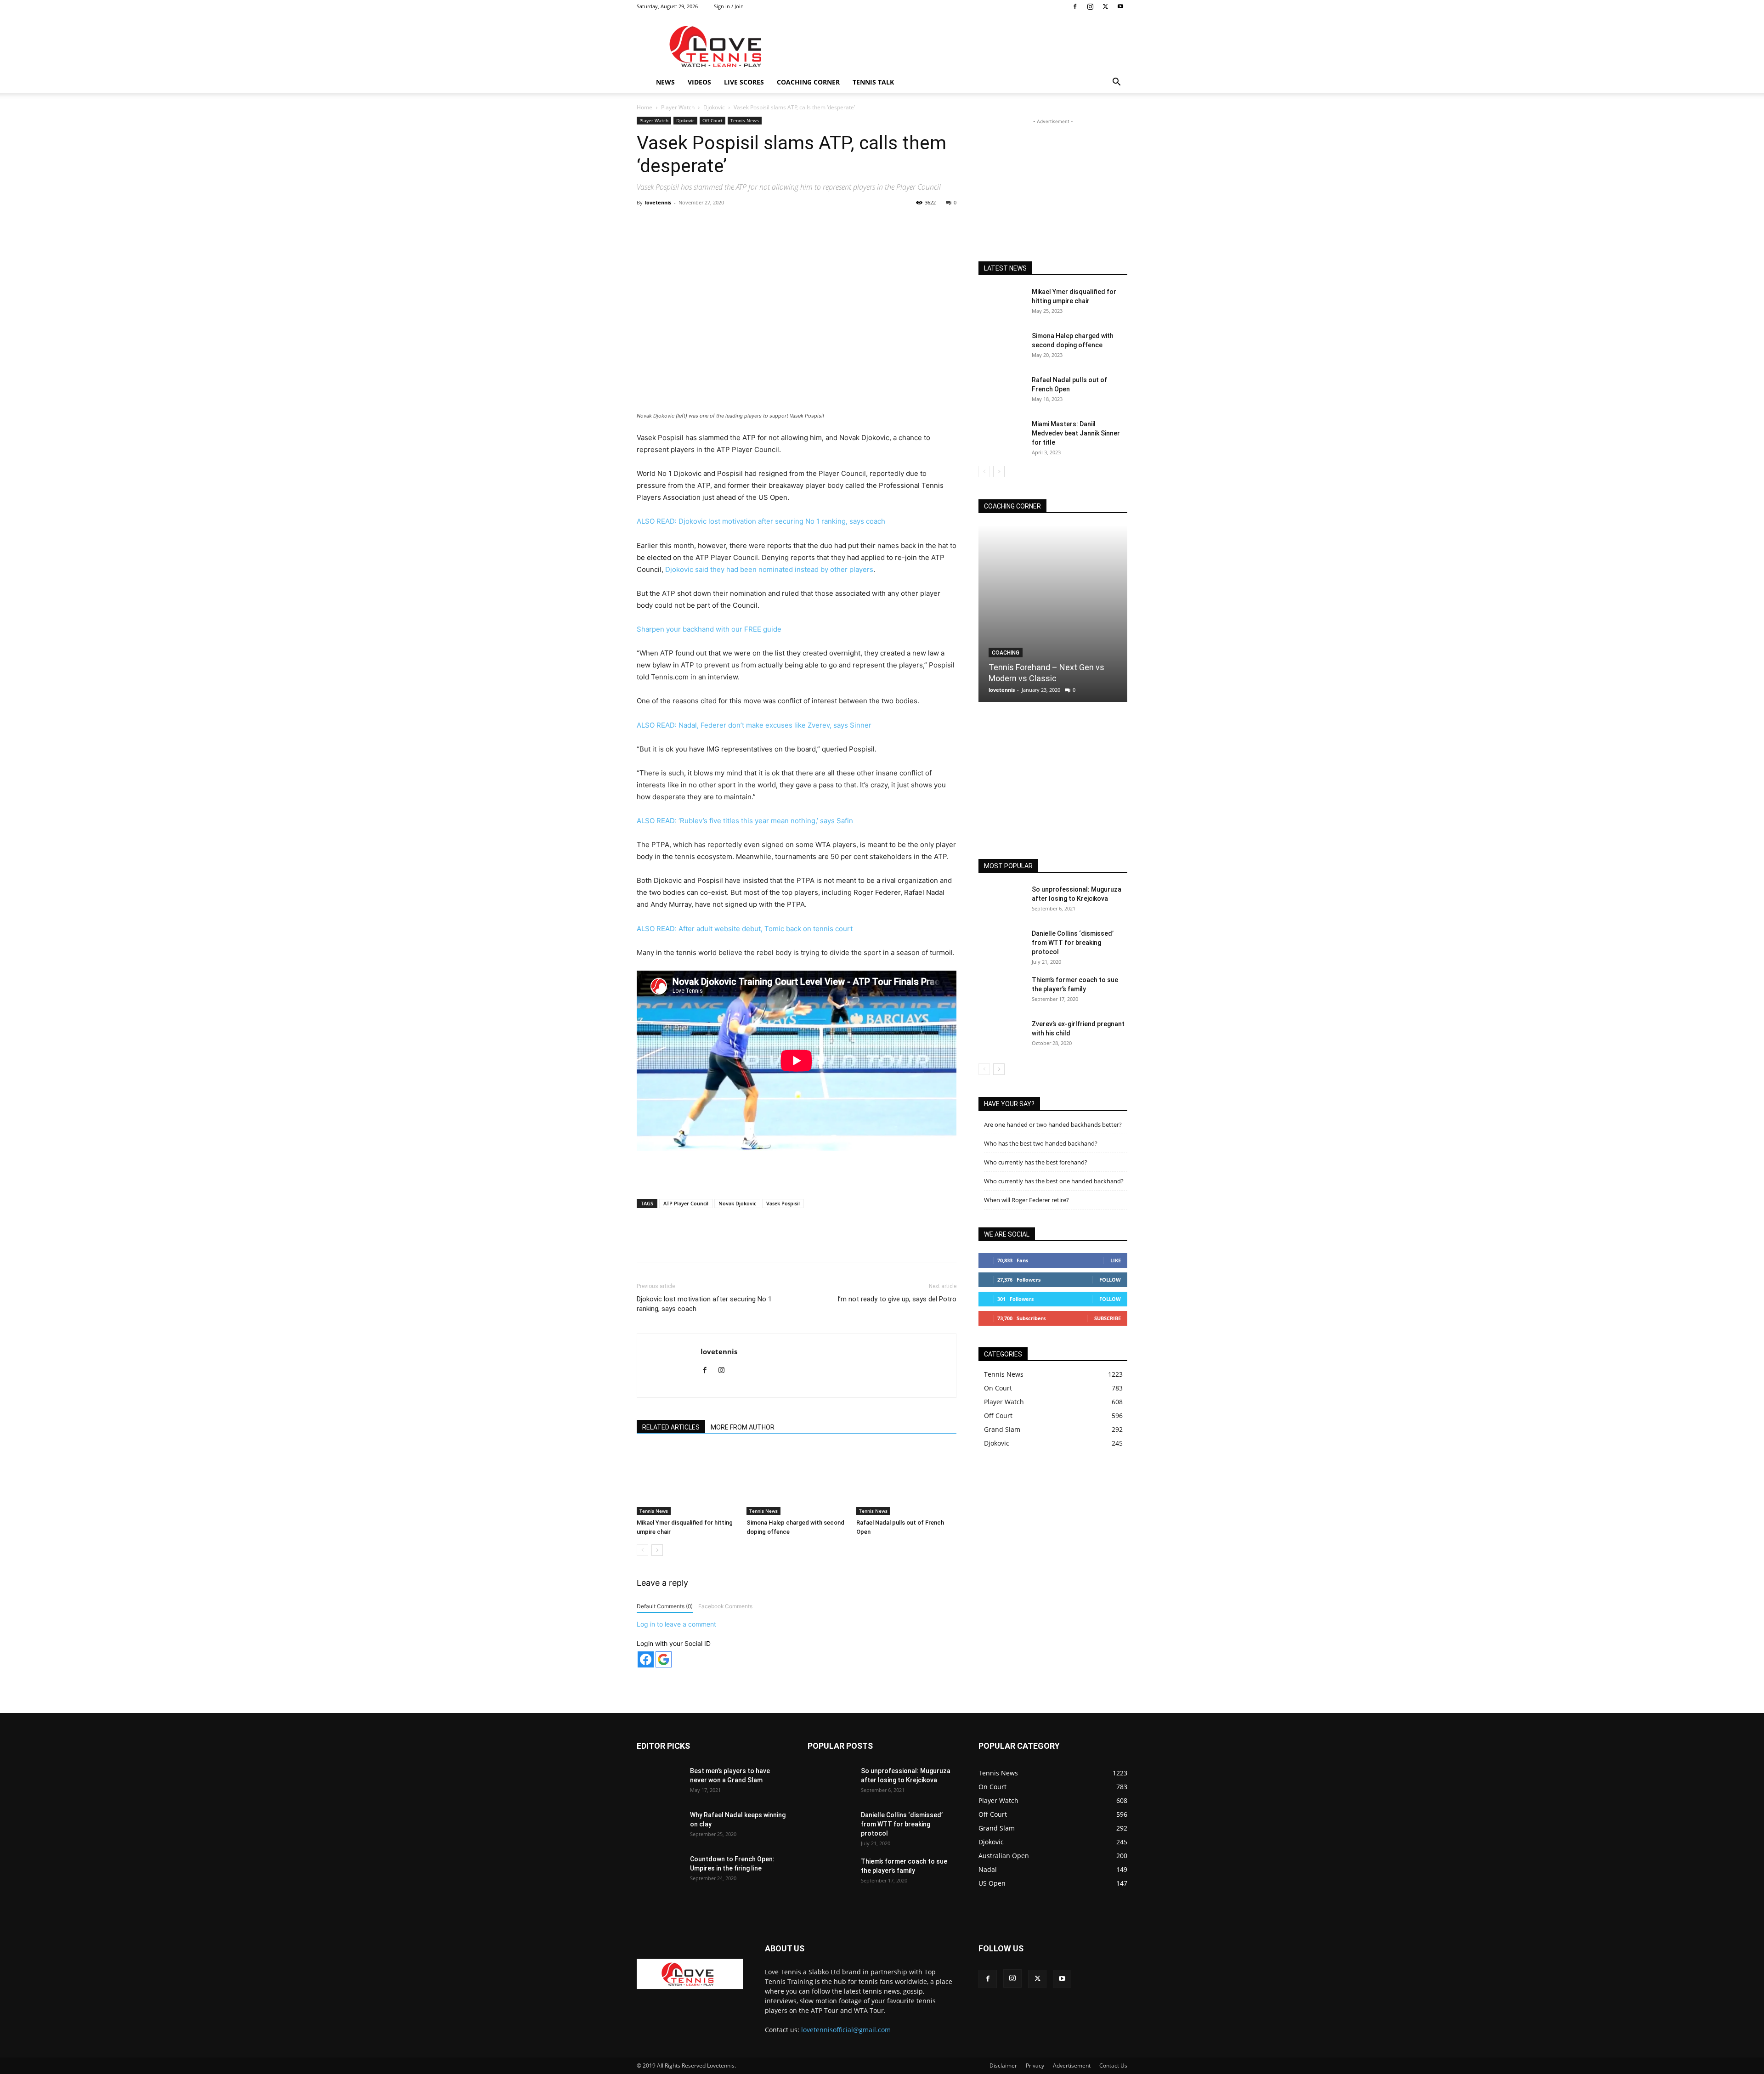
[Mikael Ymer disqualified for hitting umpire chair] (687, 1481)
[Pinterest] (744, 223)
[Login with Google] (664, 1659)
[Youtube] (1120, 6)
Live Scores (744, 82)
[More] (829, 223)
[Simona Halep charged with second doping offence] (797, 1481)
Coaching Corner (808, 82)
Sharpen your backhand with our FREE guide (709, 629)
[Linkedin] (786, 223)
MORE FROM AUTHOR (743, 1427)
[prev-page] (642, 1550)
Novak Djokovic (737, 1203)
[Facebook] (1075, 6)
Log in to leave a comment (676, 1624)
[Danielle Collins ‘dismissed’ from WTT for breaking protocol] (1001, 945)
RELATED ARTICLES (671, 1427)
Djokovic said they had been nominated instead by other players (769, 569)
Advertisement (1072, 2066)
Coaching (1006, 653)
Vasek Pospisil (783, 1203)
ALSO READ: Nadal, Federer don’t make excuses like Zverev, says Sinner (754, 725)
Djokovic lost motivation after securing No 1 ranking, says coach (704, 1304)
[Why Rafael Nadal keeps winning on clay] (660, 1826)
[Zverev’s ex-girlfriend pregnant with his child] (1001, 1035)
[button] (1116, 83)
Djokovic (714, 107)
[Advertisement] (960, 46)
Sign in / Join (729, 6)
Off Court (712, 120)
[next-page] (657, 1550)
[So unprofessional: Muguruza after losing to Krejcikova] (1001, 901)
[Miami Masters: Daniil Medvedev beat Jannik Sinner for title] (1001, 435)
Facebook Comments (725, 1606)
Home (645, 107)
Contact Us (1113, 2066)
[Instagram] (1090, 6)
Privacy (1035, 2066)
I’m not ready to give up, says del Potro (897, 1299)
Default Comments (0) (665, 1606)
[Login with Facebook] (646, 1659)
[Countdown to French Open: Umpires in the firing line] (660, 1871)
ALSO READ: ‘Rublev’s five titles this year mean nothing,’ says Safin (745, 821)
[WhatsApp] (765, 223)
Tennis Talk (873, 82)
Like (1116, 1260)
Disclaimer (1003, 2066)
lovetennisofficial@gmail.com (846, 2030)
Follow (1110, 1280)
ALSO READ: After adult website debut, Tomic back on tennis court (745, 929)
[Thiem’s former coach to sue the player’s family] (1001, 991)
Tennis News (745, 120)
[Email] (807, 223)
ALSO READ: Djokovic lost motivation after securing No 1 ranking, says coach (761, 521)
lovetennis (658, 202)
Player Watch (678, 107)
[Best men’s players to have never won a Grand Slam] (660, 1782)
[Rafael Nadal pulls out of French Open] (906, 1481)
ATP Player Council (686, 1203)
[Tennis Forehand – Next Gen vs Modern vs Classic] (1053, 613)
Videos (699, 82)
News (665, 82)
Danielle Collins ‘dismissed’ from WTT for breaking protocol (1073, 943)
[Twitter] (1105, 6)
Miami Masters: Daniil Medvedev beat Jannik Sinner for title (1076, 433)
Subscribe (1108, 1318)
